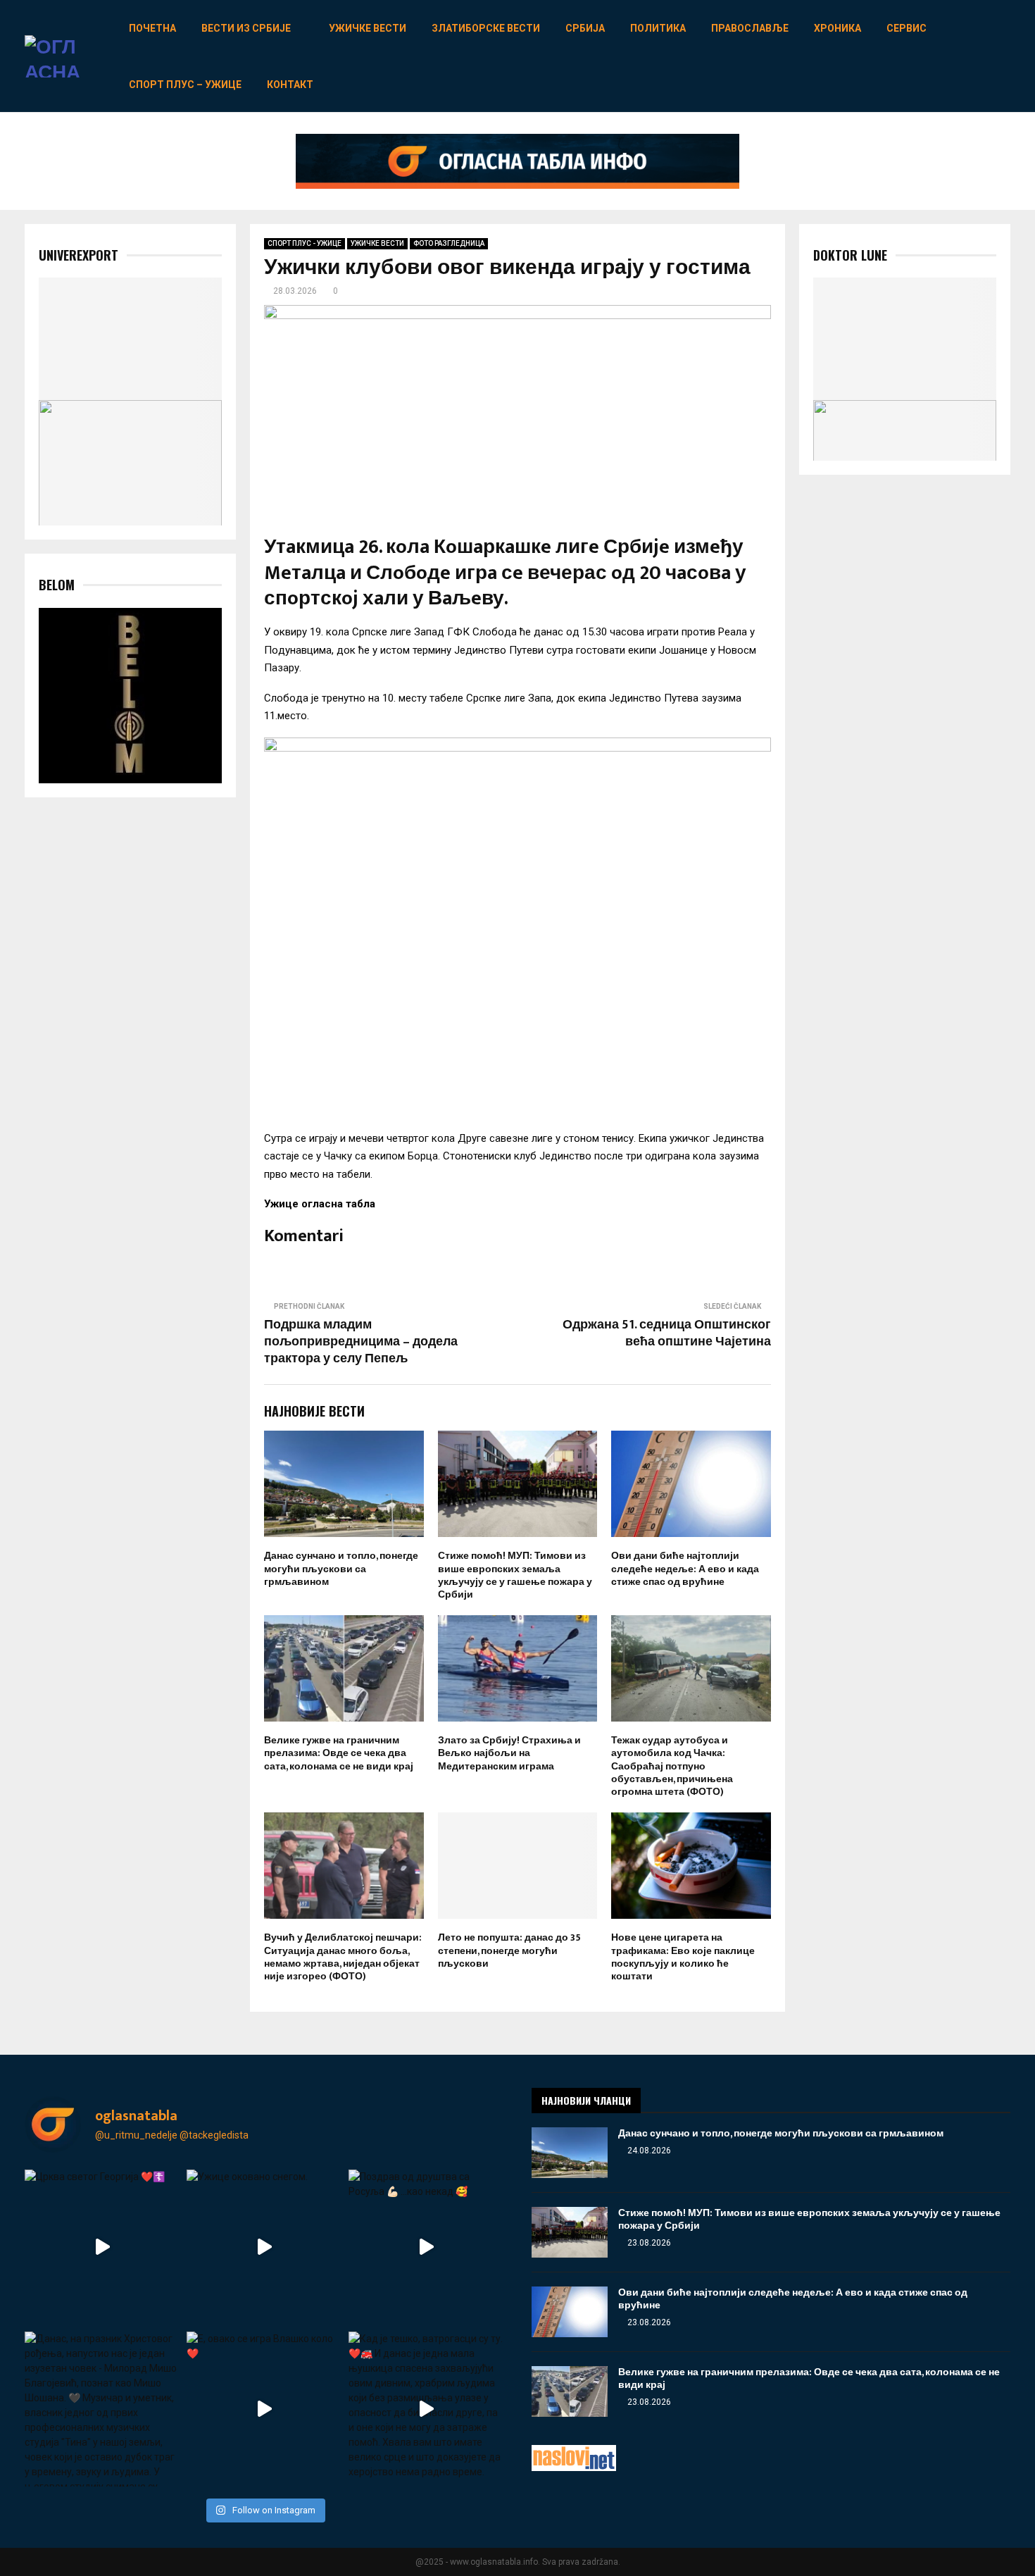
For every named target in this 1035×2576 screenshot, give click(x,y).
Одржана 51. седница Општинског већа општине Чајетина (667, 1333)
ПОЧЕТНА (152, 28)
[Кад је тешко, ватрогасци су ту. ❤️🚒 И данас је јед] (426, 2409)
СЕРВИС (907, 28)
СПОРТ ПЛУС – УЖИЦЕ (185, 85)
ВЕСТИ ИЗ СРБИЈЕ (246, 28)
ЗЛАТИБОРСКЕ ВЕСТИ (486, 28)
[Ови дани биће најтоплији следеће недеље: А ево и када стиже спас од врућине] (570, 2312)
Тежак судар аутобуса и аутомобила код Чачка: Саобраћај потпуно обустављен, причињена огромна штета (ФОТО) (672, 1766)
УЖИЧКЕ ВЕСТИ (368, 28)
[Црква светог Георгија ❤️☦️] (102, 2247)
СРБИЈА (585, 28)
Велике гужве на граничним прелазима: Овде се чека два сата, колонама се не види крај (339, 1753)
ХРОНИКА (838, 28)
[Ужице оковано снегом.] (264, 2247)
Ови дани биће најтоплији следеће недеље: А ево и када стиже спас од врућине (685, 1568)
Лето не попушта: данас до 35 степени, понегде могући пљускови (509, 1950)
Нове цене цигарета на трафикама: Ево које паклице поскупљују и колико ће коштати (683, 1957)
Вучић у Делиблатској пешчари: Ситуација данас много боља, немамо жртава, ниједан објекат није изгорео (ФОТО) (343, 1957)
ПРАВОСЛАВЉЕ (750, 28)
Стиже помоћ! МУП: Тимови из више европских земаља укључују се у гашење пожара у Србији (515, 1575)
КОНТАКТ (290, 85)
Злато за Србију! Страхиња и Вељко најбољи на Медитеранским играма (509, 1753)
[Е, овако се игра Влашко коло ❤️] (264, 2409)
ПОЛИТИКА (658, 28)
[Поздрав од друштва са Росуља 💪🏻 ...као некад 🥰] (426, 2247)
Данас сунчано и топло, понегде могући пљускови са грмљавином (341, 1568)
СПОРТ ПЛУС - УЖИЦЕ (305, 243)
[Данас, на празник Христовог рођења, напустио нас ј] (102, 2409)
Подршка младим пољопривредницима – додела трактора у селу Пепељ (361, 1342)
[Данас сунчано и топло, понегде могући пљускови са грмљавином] (570, 2153)
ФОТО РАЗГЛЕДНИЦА (449, 243)
